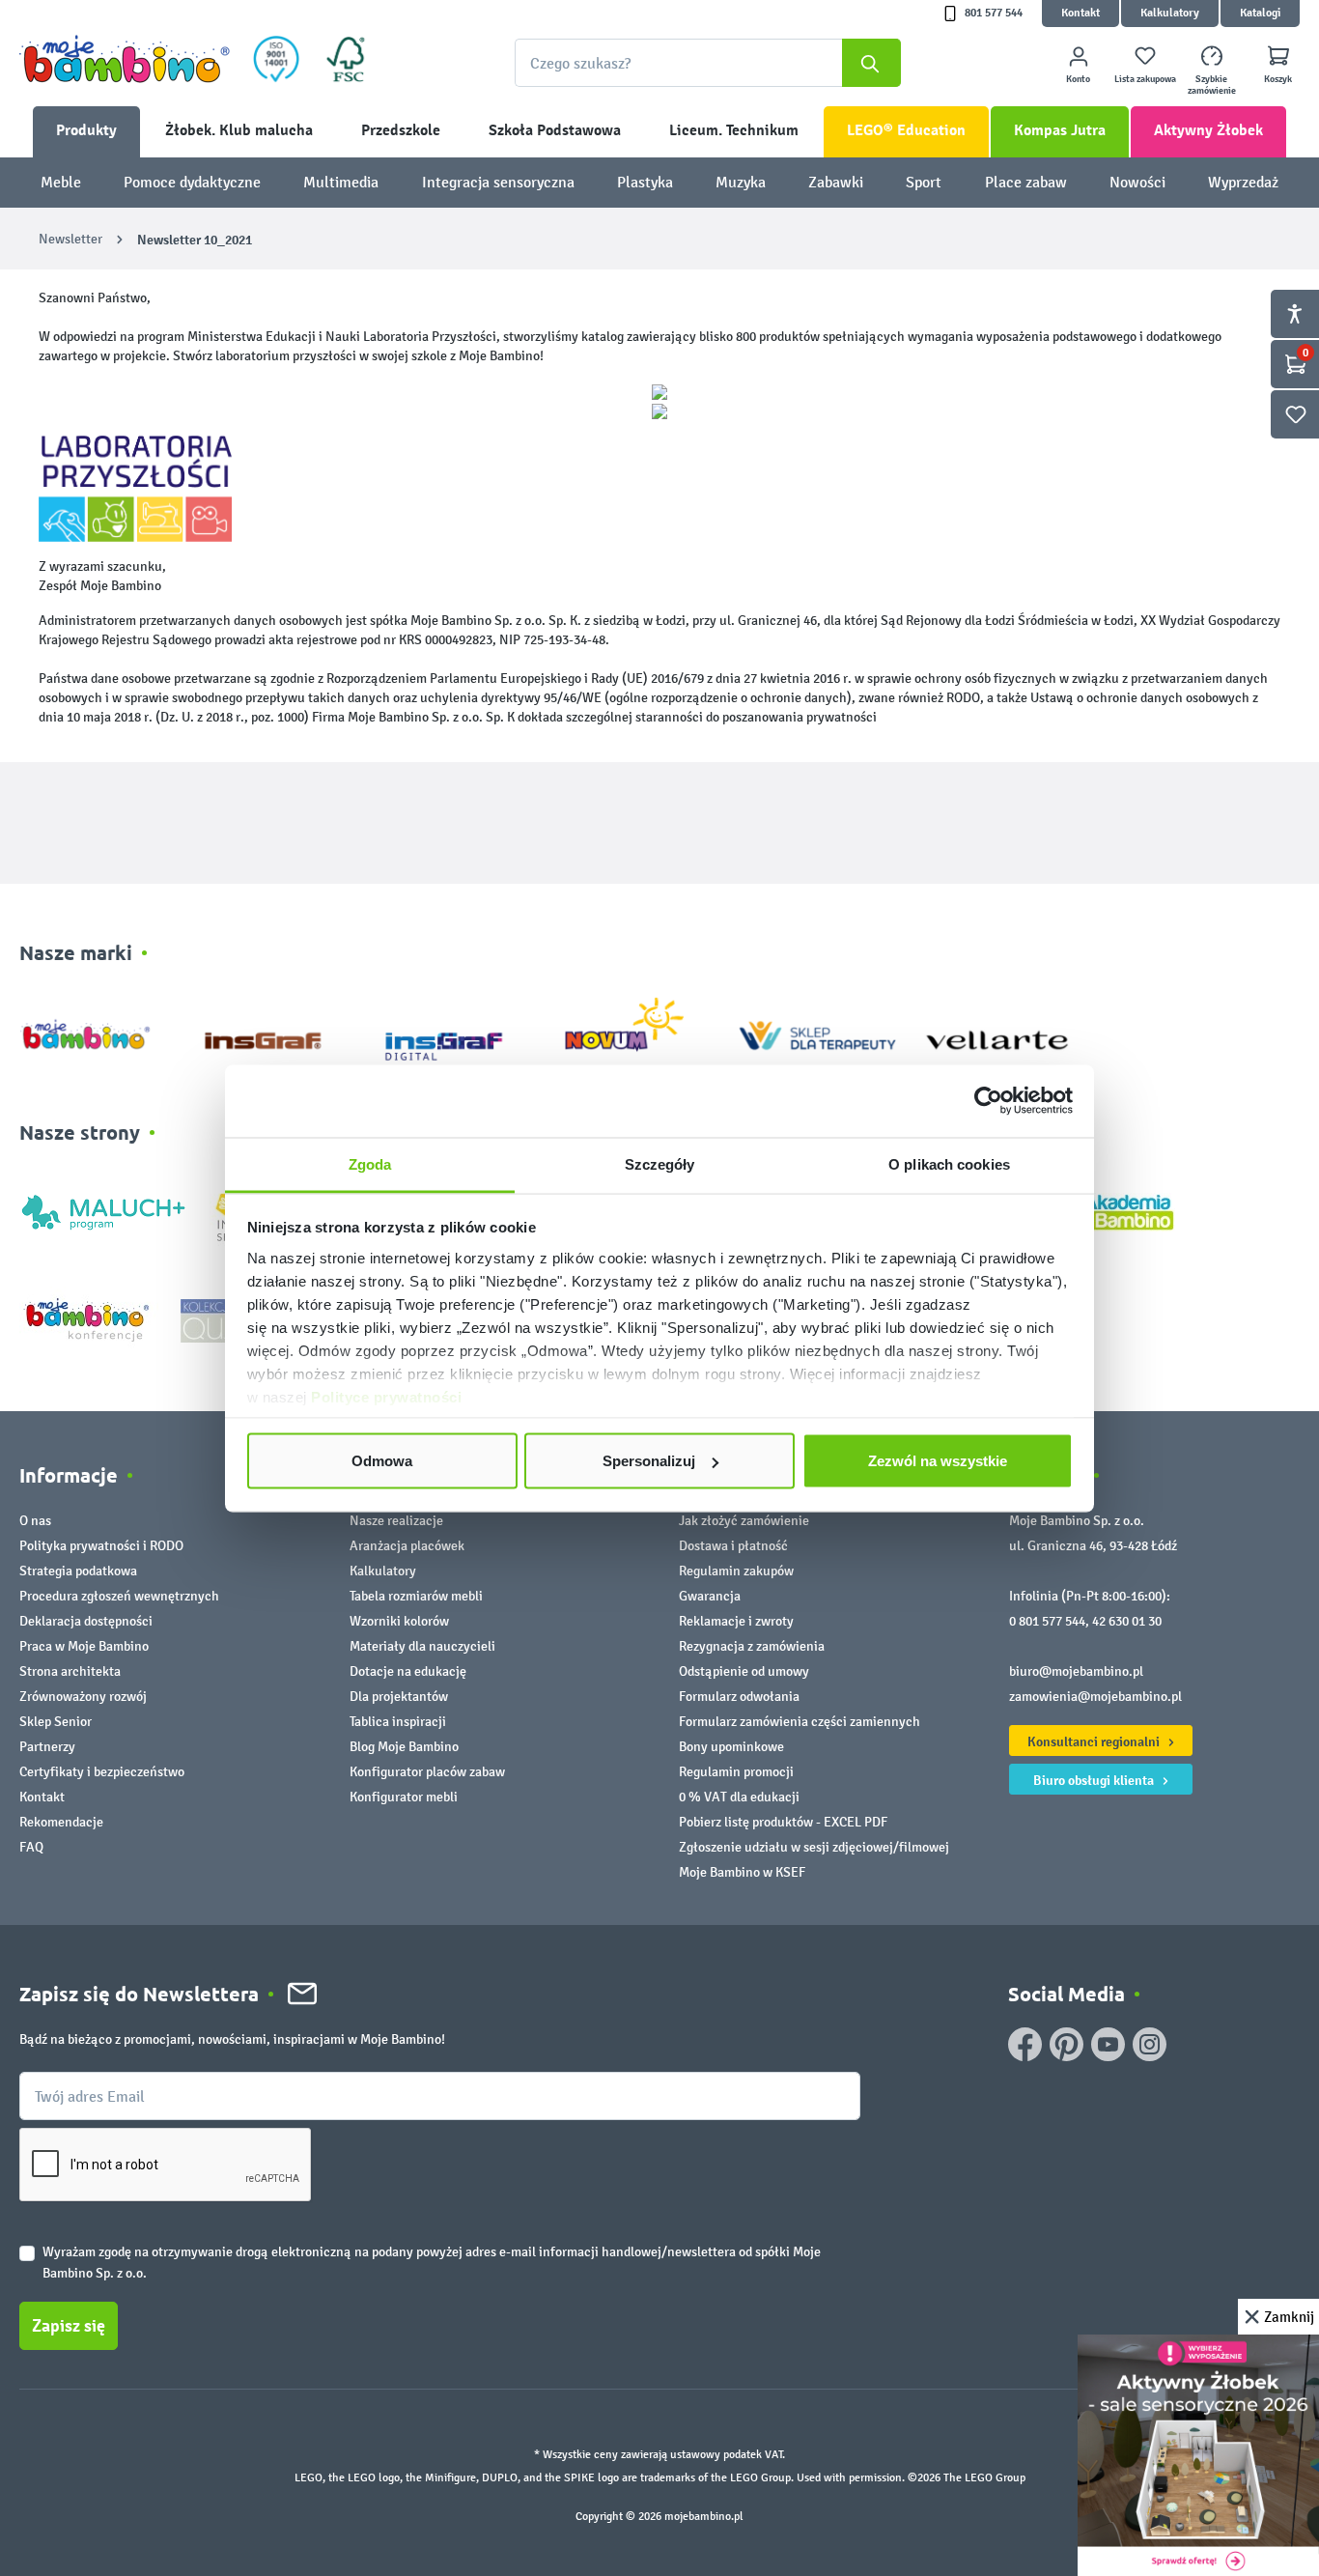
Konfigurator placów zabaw (427, 1772)
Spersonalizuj (649, 1461)
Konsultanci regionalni (1095, 1741)
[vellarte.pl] (997, 1031)
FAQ (31, 1847)
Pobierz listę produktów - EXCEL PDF (783, 1822)
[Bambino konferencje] (89, 1319)
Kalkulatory (1170, 13)
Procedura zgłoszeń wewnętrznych (119, 1596)
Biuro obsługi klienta (1095, 1780)
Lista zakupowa (1145, 79)
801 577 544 (994, 13)
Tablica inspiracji (398, 1722)
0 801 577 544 (1047, 1621)
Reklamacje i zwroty (736, 1621)
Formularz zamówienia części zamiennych (800, 1722)
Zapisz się (69, 2326)
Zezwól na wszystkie (938, 1461)
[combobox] (708, 63)
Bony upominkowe (731, 1747)
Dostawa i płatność (733, 1546)
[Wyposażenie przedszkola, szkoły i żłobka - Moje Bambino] (125, 59)
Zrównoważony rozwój (83, 1697)
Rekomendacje (61, 1822)
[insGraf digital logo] (457, 1031)
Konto (1078, 79)
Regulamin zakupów (736, 1571)
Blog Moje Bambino (404, 1747)
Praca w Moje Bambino (84, 1646)
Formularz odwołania (739, 1697)
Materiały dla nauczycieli (422, 1646)
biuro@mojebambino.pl (1076, 1671)
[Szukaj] (871, 63)
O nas (35, 1521)
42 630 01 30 (1127, 1621)
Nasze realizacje (396, 1521)
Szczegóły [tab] (660, 1163)
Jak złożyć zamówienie (744, 1521)
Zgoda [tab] (370, 1163)
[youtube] (1108, 2044)
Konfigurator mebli (404, 1797)
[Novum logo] (637, 1031)
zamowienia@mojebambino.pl (1095, 1697)
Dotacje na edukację (408, 1671)
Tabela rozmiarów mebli (416, 1596)
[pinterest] (1066, 2044)
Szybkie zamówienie (1212, 85)
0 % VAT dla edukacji (739, 1797)
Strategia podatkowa (78, 1571)
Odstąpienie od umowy (744, 1671)
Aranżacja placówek (407, 1546)
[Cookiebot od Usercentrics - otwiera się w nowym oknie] (988, 1101)
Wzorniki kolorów (399, 1621)
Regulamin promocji (736, 1772)
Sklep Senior (56, 1722)
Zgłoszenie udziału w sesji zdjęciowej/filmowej (814, 1847)
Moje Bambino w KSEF (742, 1872)
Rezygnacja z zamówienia (752, 1646)
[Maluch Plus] (103, 1211)
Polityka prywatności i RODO (101, 1546)
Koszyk (1278, 79)
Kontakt (1080, 13)
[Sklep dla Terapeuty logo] (817, 1031)
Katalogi (1260, 13)
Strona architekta (70, 1671)
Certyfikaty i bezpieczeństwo (102, 1772)
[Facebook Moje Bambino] (1025, 2044)
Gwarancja (710, 1596)
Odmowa (382, 1461)
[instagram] (1150, 2044)
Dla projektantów (399, 1697)
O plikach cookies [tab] (949, 1163)
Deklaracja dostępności (86, 1621)
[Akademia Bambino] (1127, 1211)
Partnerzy (47, 1747)
